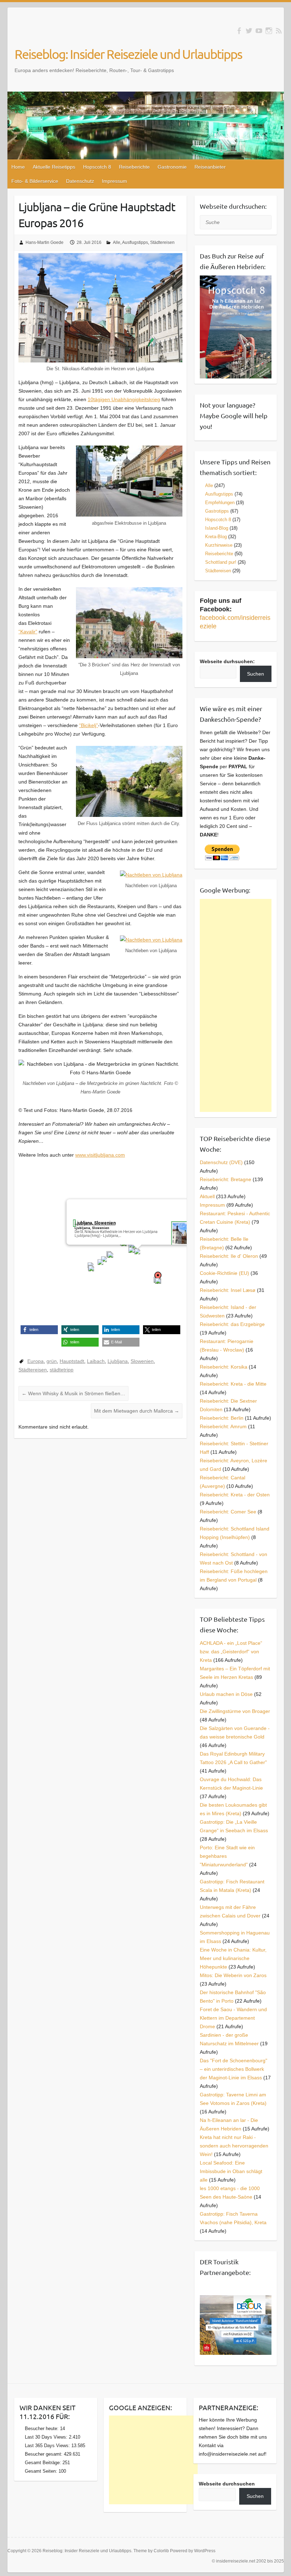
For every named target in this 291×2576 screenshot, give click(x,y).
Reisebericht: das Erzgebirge (232, 1324)
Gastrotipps (217, 511)
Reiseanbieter (210, 167)
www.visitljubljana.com (100, 1155)
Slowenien (142, 1361)
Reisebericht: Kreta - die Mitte (233, 1384)
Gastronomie (172, 167)
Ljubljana (118, 1361)
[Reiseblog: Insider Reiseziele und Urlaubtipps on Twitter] (249, 31)
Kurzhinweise (219, 545)
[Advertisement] (235, 1005)
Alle (117, 242)
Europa (35, 1361)
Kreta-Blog (216, 537)
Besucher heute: (42, 2428)
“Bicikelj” (89, 725)
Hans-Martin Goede (45, 242)
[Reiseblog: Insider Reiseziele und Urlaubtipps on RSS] (279, 31)
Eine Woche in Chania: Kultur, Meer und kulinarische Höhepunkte (233, 1958)
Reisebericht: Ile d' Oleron (229, 1256)
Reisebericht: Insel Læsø (228, 1290)
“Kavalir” (28, 632)
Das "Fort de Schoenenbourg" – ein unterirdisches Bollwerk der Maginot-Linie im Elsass (234, 2069)
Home (18, 167)
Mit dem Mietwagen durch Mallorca (137, 1411)
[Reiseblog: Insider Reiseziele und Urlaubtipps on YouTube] (259, 31)
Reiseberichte (134, 167)
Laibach (96, 1361)
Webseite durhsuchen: (227, 661)
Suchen (256, 674)
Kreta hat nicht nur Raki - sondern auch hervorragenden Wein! (234, 2146)
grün (52, 1361)
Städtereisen (162, 242)
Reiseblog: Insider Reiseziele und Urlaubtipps (128, 54)
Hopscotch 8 (97, 167)
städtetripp (62, 1370)
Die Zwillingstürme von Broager (235, 1711)
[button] (137, 1251)
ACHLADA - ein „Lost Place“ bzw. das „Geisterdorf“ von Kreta (231, 1652)
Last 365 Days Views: (48, 2446)
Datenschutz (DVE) (221, 1162)
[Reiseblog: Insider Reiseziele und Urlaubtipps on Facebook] (239, 31)
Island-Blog (217, 528)
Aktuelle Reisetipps (54, 167)
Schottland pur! (221, 562)
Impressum (114, 181)
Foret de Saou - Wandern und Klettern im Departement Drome (233, 2018)
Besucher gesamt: (44, 2454)
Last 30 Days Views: (47, 2437)
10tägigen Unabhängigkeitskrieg (124, 399)
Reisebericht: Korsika (224, 1367)
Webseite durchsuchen (227, 2484)
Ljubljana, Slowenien (95, 1223)
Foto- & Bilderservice (35, 181)
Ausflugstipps (135, 242)
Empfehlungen (220, 503)
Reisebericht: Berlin (222, 1418)
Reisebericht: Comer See (228, 1512)
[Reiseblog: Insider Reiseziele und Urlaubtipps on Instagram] (269, 31)
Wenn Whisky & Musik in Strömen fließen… (73, 1393)
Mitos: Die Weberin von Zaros (233, 1975)
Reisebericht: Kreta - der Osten (235, 1495)
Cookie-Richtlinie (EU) (224, 1273)
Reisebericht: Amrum (223, 1426)
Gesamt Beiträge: (44, 2463)
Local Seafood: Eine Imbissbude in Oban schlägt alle (231, 2171)
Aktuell (207, 1196)
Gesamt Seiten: (42, 2471)
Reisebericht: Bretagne (226, 1179)
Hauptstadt (72, 1361)
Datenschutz (80, 181)
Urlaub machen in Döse (226, 1694)
